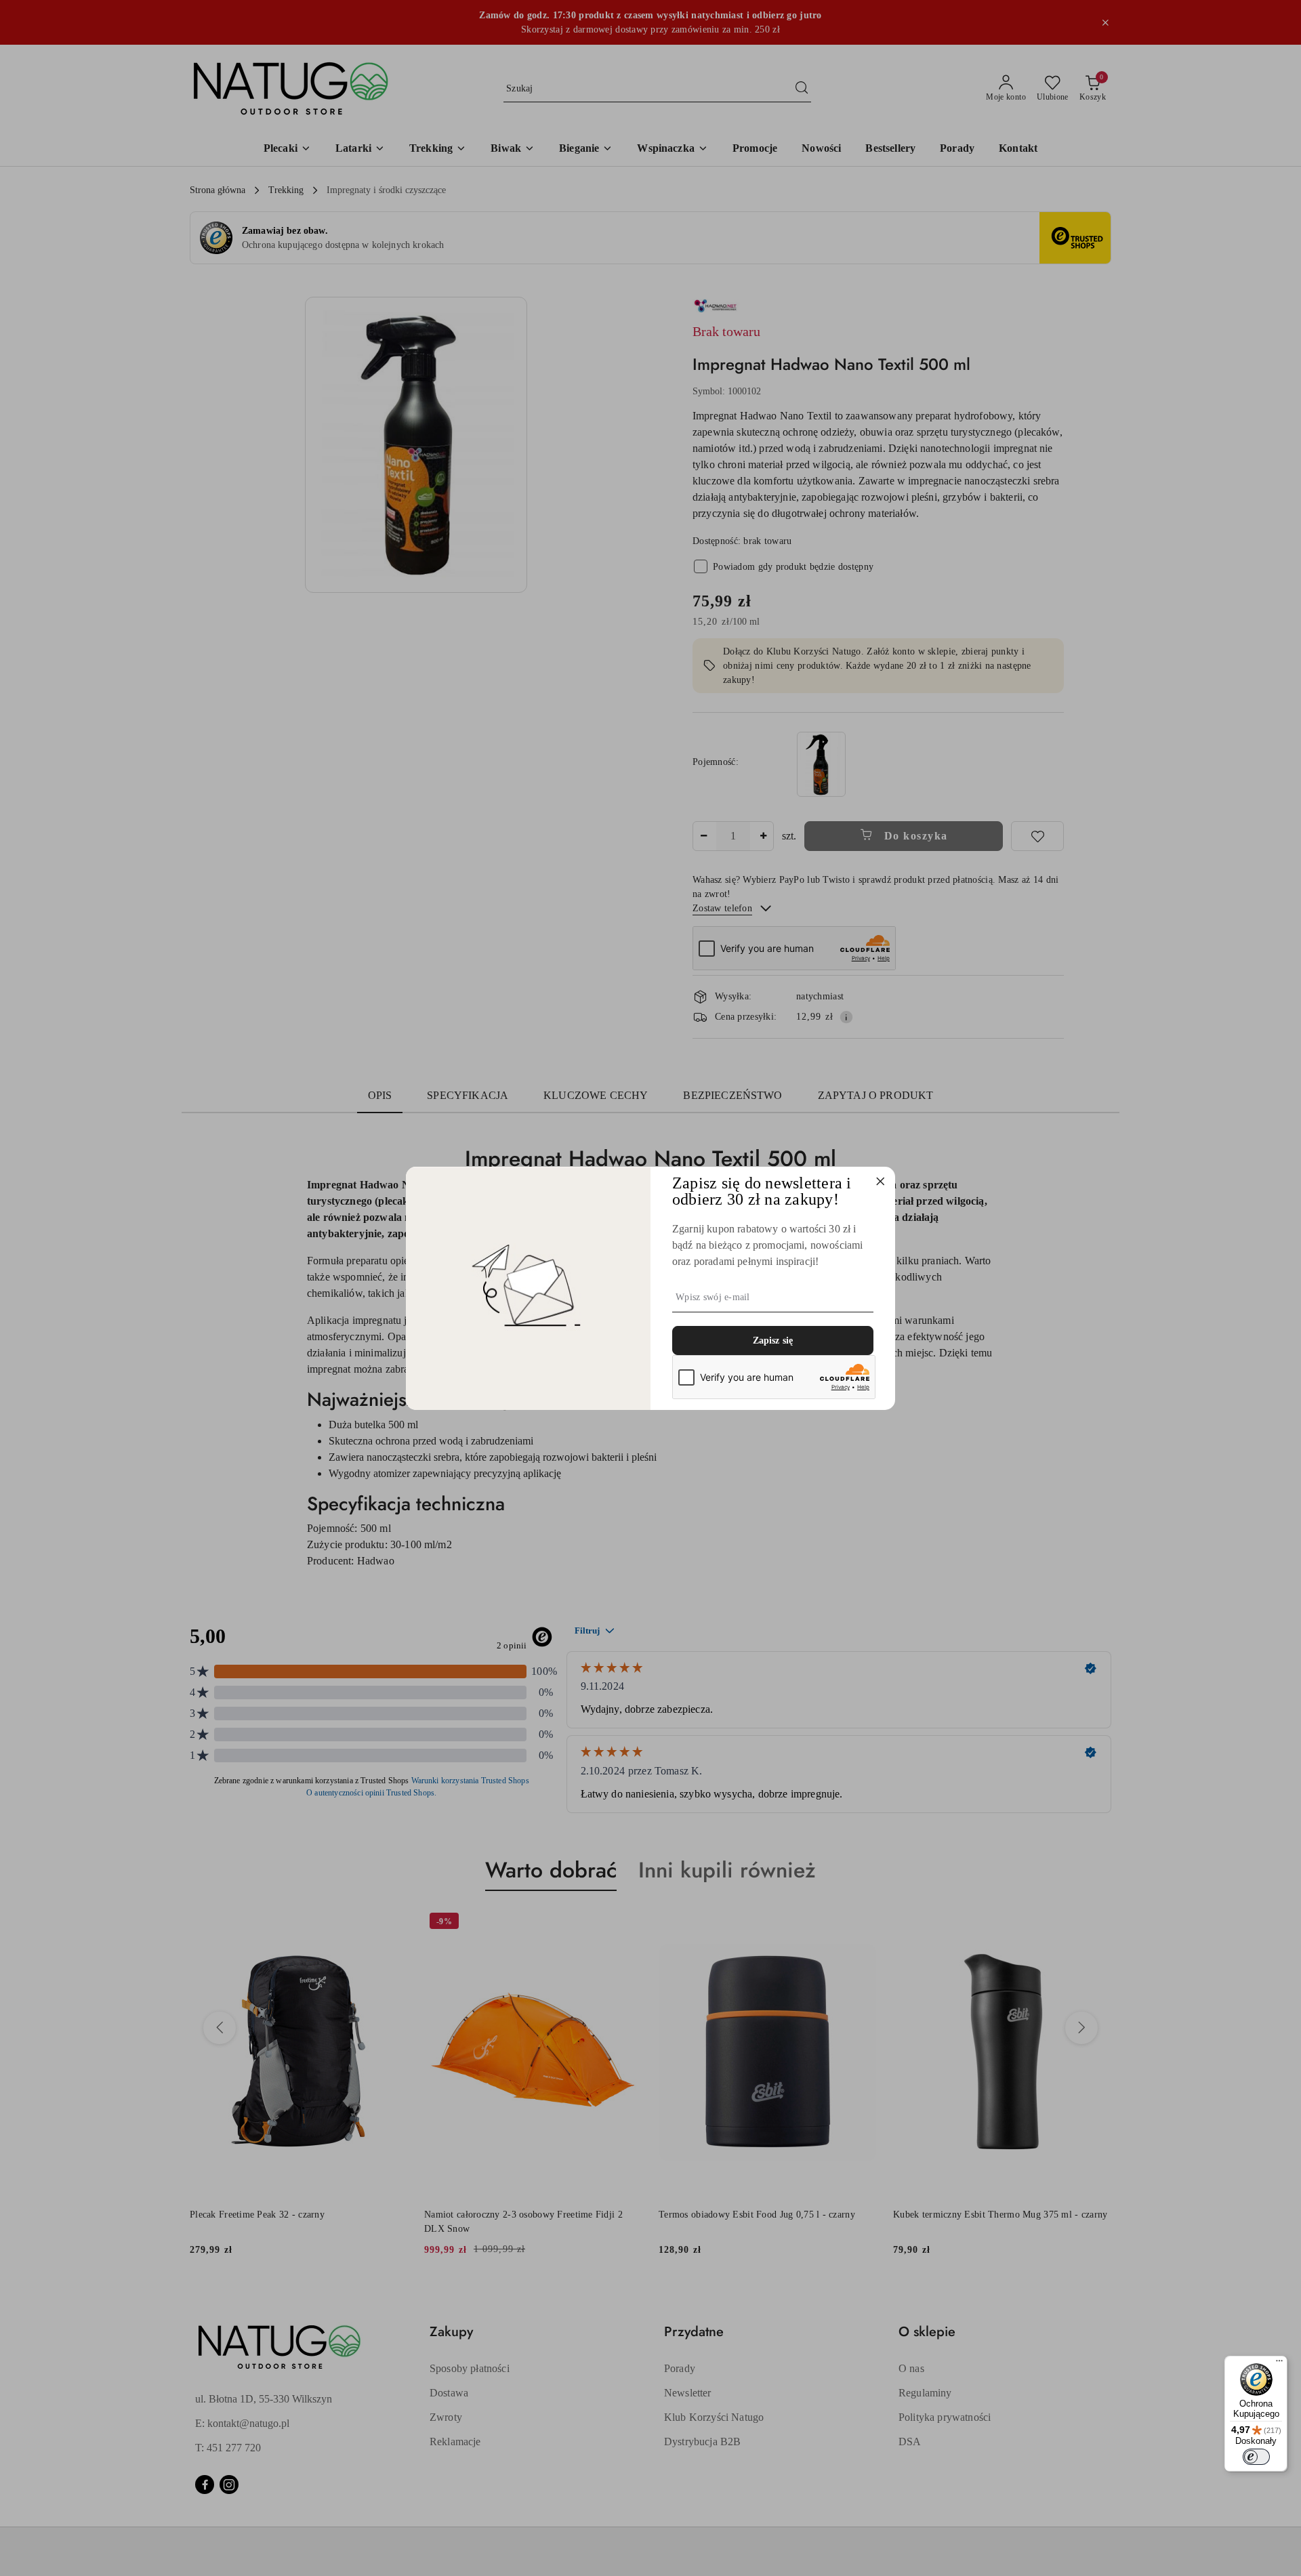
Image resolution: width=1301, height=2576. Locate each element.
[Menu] (1279, 2364)
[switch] (1256, 2457)
